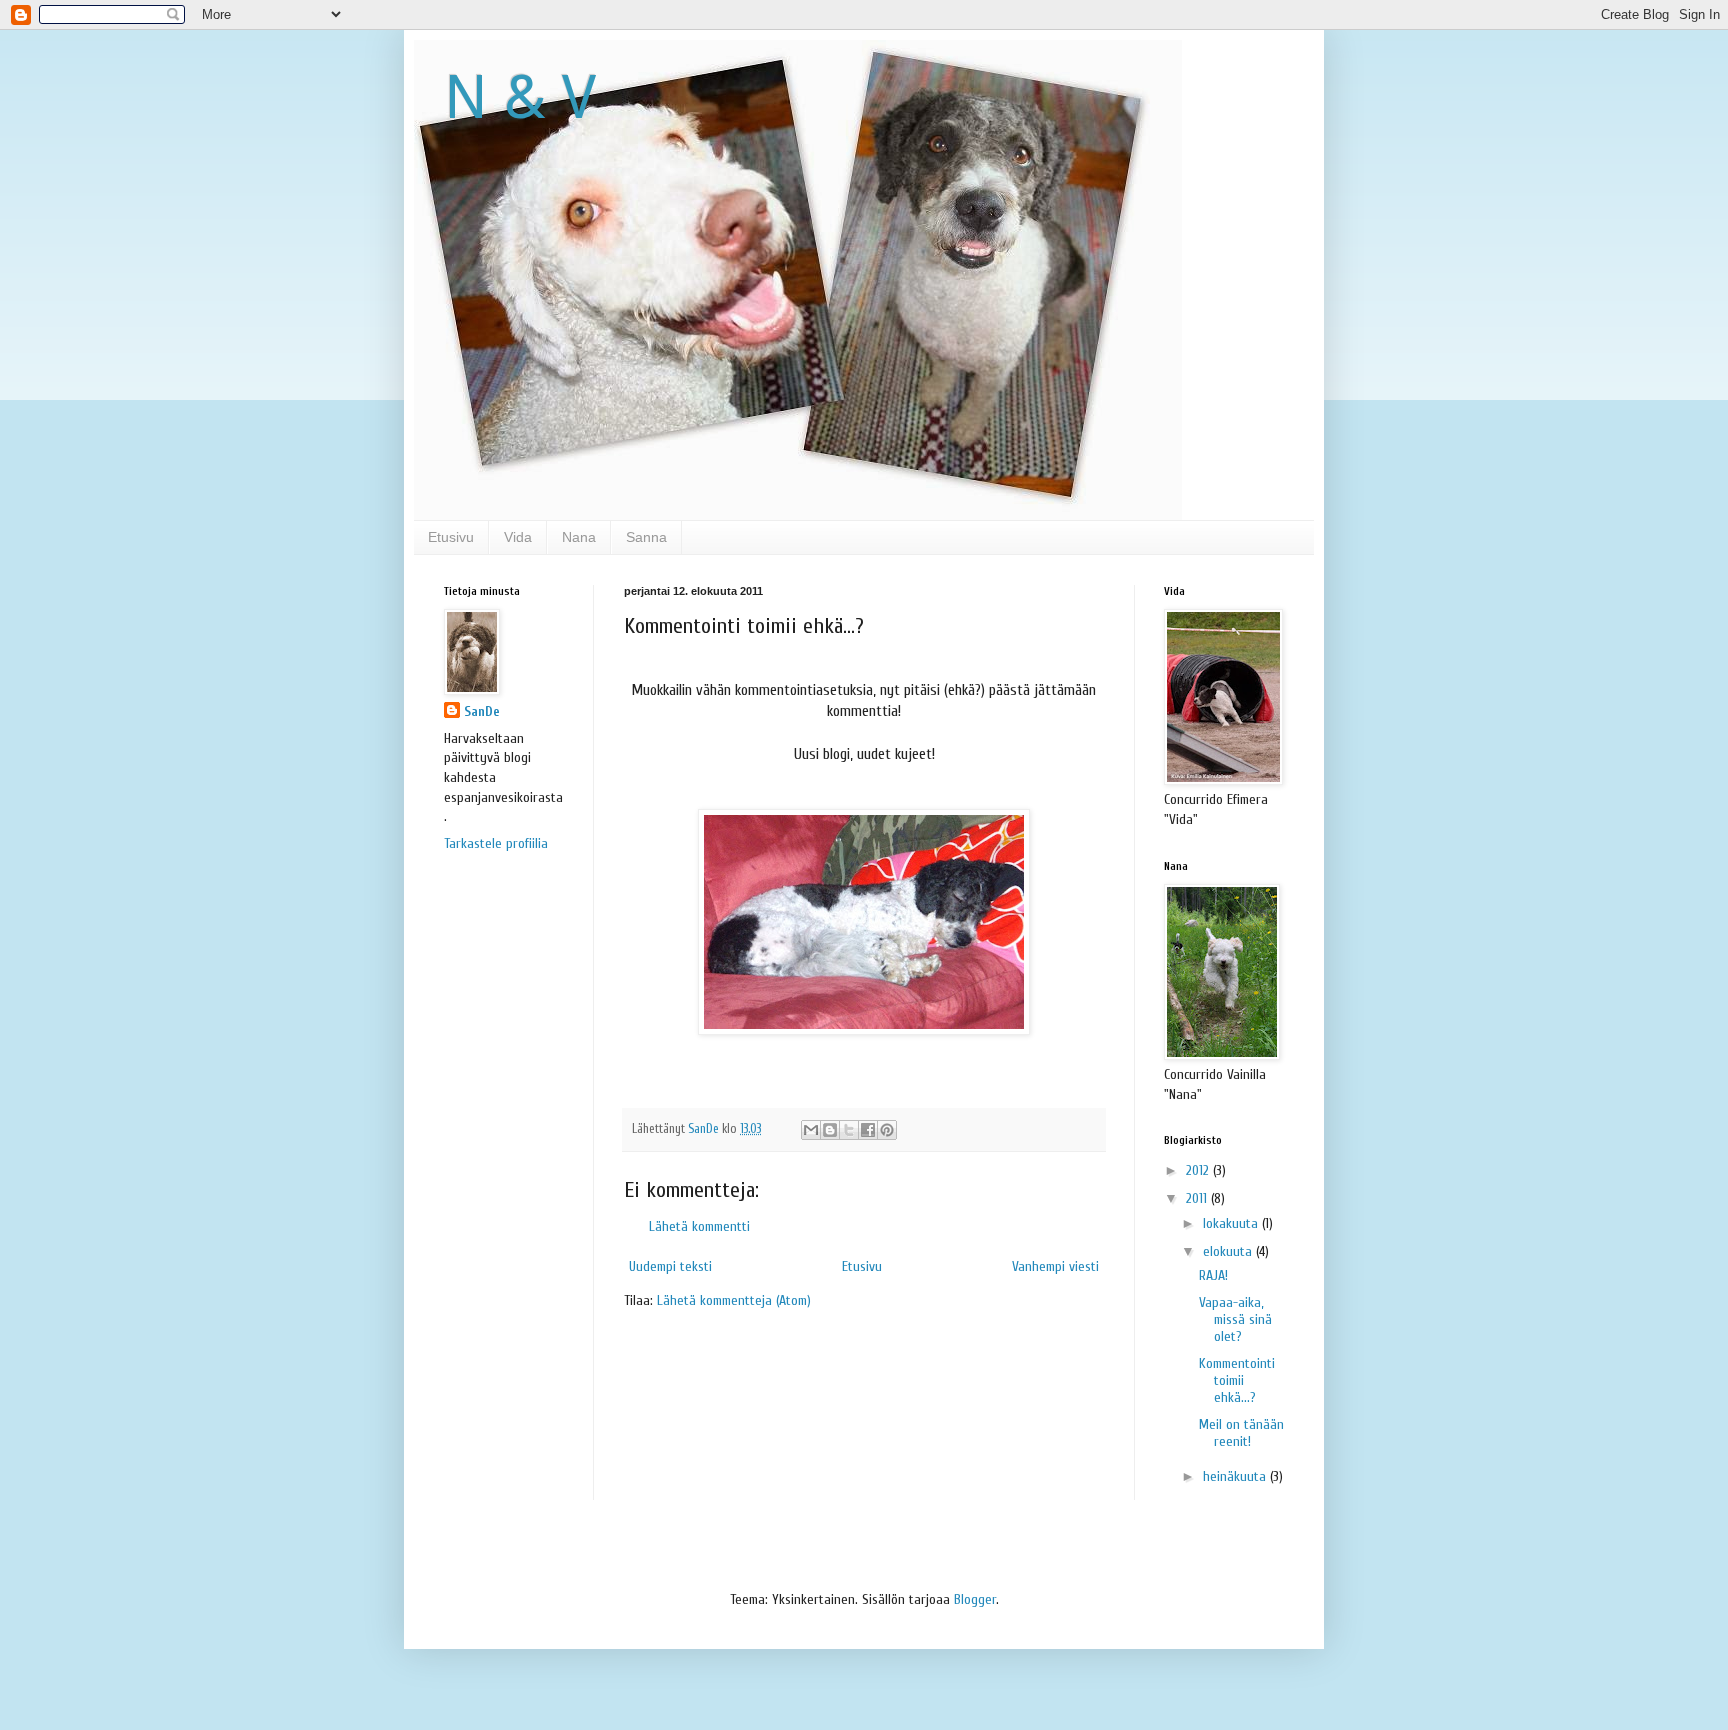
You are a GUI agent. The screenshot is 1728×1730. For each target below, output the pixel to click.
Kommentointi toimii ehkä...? (1237, 1380)
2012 (1199, 1170)
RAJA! (1213, 1275)
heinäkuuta (1236, 1476)
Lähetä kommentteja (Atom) (734, 1300)
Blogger (975, 1599)
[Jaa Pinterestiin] (887, 1130)
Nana (579, 537)
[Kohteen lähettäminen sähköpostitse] (811, 1130)
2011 (1198, 1198)
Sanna (646, 537)
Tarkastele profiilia (496, 843)
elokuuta (1229, 1251)
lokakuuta (1232, 1223)
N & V (520, 97)
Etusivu (451, 537)
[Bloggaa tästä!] (830, 1130)
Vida (518, 537)
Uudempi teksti (670, 1266)
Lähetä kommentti (699, 1226)
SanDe (482, 711)
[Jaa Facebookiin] (868, 1130)
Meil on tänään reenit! (1241, 1433)
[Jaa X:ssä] (849, 1130)
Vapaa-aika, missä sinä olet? (1235, 1319)
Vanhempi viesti (1055, 1266)
